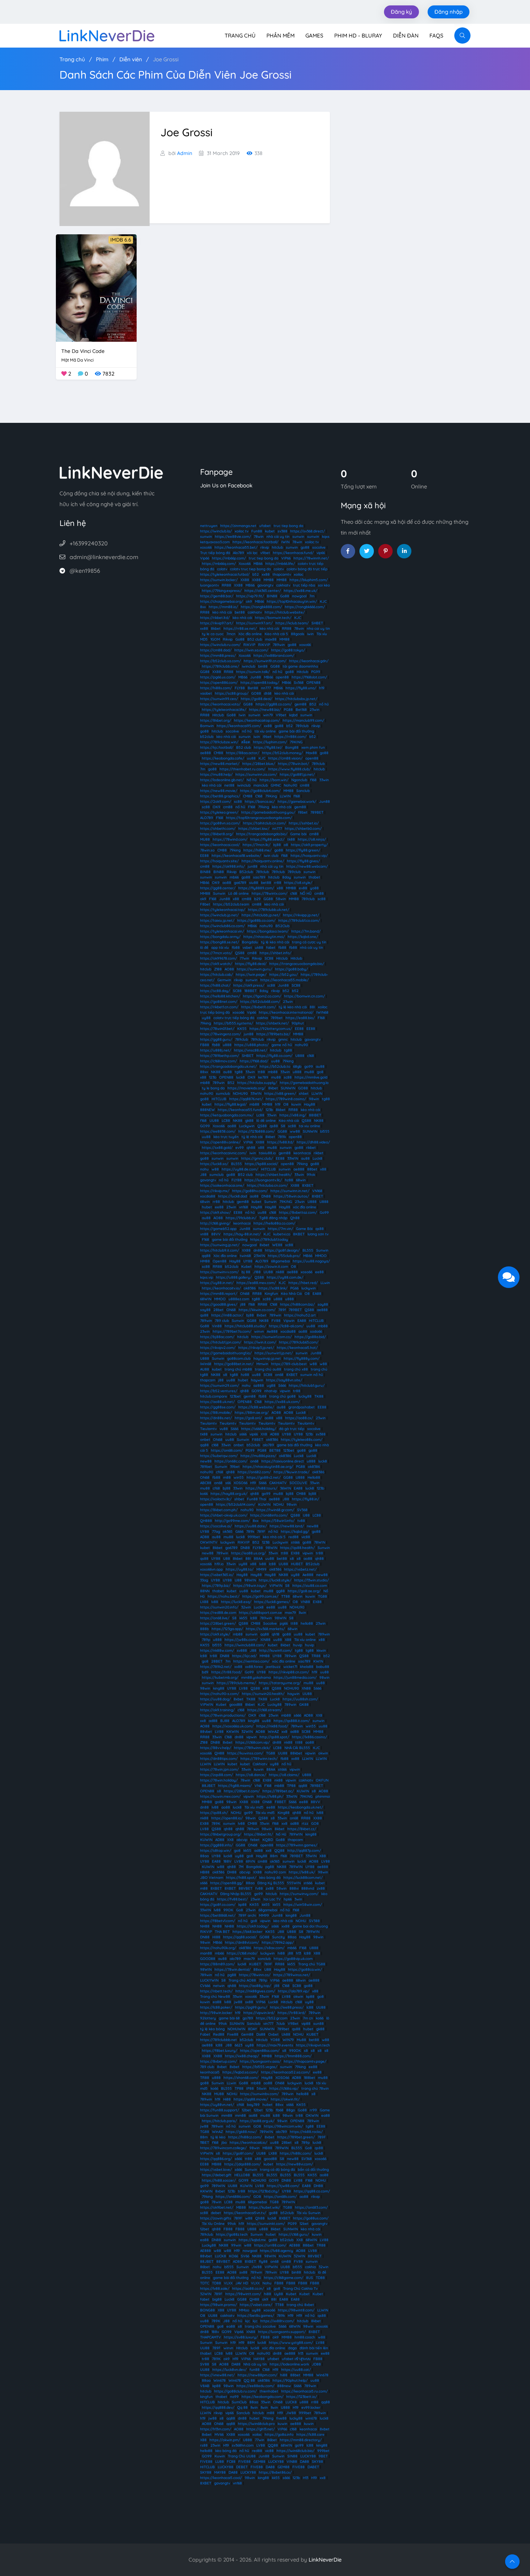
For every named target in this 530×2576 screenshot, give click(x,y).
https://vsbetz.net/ (300, 1569)
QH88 (219, 1753)
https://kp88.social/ (261, 1164)
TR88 (316, 1656)
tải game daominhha (300, 666)
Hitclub (302, 672)
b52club (207, 737)
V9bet (281, 715)
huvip (298, 1645)
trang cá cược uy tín (309, 942)
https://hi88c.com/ (296, 2153)
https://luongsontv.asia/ (260, 2061)
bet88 (240, 612)
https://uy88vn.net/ (217, 2105)
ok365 (228, 1532)
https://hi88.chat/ (215, 985)
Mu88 (301, 2040)
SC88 (269, 958)
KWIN (318, 1661)
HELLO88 (242, 2175)
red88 (293, 1537)
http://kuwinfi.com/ (276, 1650)
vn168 (244, 1207)
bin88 (263, 666)
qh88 (251, 1148)
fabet (271, 948)
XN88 (306, 1688)
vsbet (247, 948)
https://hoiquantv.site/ (219, 861)
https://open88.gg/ (227, 1883)
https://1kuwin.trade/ (291, 1472)
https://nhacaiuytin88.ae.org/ (268, 1467)
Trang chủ (240, 36)
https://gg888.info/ (217, 1845)
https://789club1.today (269, 1240)
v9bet (265, 553)
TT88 (286, 1596)
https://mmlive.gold (311, 1077)
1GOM (215, 639)
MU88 (205, 839)
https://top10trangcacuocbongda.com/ (259, 818)
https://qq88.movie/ (251, 2099)
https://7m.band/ (306, 931)
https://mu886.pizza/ (258, 1456)
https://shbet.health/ (274, 1175)
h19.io (219, 1564)
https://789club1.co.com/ (299, 920)
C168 (259, 796)
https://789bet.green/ (296, 2137)
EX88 (295, 1553)
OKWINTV (209, 1542)
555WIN (294, 1883)
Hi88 (227, 2099)
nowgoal (299, 596)
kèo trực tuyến (226, 1137)
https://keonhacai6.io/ (248, 2143)
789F (261, 1532)
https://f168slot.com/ (309, 677)
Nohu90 (290, 785)
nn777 (266, 688)
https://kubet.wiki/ (264, 2207)
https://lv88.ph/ (270, 1796)
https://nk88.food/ (272, 1726)
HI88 (216, 1937)
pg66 (284, 1623)
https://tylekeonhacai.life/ (224, 710)
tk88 (291, 839)
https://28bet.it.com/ (242, 1791)
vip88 (306, 2024)
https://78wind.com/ (230, 839)
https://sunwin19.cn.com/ (265, 661)
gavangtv (265, 585)
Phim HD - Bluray (358, 36)
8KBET (299, 1234)
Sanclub (303, 791)
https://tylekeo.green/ (219, 812)
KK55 (242, 1029)
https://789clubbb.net (218, 2040)
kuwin (296, 1104)
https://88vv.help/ (216, 1748)
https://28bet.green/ (218, 1623)
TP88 (291, 1786)
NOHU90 (240, 1094)
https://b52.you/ (284, 975)
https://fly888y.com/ (302, 1358)
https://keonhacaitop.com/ (257, 720)
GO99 (205, 1126)
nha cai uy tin (318, 628)
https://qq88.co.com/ (312, 2191)
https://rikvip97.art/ (217, 623)
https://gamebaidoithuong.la (304, 1083)
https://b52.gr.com (272, 2018)
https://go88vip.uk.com (293, 1959)
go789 (248, 2018)
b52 (256, 574)
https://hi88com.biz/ (297, 1304)
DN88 (266, 1196)
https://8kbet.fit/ (259, 1834)
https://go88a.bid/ (310, 1337)
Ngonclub (299, 780)
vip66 (321, 553)
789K (216, 1823)
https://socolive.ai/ (216, 1526)
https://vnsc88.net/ (251, 1050)
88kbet (296, 1753)
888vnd (308, 1888)
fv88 (259, 1888)
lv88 (263, 1564)
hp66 (288, 1899)
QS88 (240, 953)
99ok (311, 1175)
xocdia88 (208, 1196)
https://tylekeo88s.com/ (302, 1440)
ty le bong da (213, 1088)
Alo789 (238, 553)
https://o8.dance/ (251, 1775)
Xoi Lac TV (272, 1899)
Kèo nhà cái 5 (276, 634)
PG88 (288, 710)
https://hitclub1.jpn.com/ (221, 1342)
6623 (238, 2045)
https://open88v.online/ (220, 1142)
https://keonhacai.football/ (255, 542)
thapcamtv (282, 574)
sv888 (242, 1650)
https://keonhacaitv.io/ (221, 1288)
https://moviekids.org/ (246, 1088)
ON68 (245, 1294)
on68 (279, 1375)
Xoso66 (245, 564)
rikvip (265, 547)
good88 (236, 1705)
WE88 (277, 1245)
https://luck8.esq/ (236, 1602)
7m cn (308, 2018)
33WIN (256, 1094)
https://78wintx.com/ (270, 893)
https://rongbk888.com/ (261, 607)
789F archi (247, 1915)
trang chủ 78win (315, 2088)
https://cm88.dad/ (216, 650)
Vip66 (205, 558)
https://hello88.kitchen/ (220, 996)
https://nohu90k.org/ (218, 1948)
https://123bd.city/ (264, 2191)
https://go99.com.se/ (260, 1596)
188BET (251, 991)
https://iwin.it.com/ (260, 1342)
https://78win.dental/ (233, 1969)
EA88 (317, 1294)
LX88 (204, 1602)
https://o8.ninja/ (312, 839)
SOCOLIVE (298, 1483)
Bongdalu (250, 942)
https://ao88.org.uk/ (257, 2121)
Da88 (261, 2034)
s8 (225, 1375)
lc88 (272, 1564)
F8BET (258, 1440)
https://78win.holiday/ (219, 1780)
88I (312, 1007)
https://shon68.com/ (241, 2078)
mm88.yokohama (256, 1678)
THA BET (222, 1932)
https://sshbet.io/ (304, 823)
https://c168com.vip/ (253, 1742)
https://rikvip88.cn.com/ (289, 1672)
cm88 (305, 785)
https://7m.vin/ (281, 1229)
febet (255, 1840)
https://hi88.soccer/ (219, 2180)
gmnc (283, 1039)
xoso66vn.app (211, 1569)
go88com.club (239, 1358)
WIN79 (288, 2040)
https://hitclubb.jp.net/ (261, 915)
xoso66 (206, 547)
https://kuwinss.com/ (245, 1753)
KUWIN (264, 1504)
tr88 (297, 1391)
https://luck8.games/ (272, 1602)
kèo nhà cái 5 (274, 1537)
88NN (205, 1591)
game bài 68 (229, 2018)
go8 (320, 1072)
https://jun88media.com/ (295, 1678)
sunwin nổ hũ (312, 1375)
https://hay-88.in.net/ (242, 1234)
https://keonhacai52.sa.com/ (286, 2072)
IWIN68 (322, 1012)
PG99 (316, 672)
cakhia (262, 1018)
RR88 (226, 585)
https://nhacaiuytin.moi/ (264, 937)
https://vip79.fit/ (250, 596)
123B (266, 1542)
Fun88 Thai (257, 1499)
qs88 (274, 1126)
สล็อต (246, 742)
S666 (282, 1386)
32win (246, 1607)
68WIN (206, 1299)
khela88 (307, 1667)
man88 (206, 1953)
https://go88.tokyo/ (288, 650)
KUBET (255, 1964)
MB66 (258, 564)
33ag (204, 1580)
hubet (207, 1207)
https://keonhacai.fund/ (293, 553)
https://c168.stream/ (265, 1710)
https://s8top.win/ (216, 1851)
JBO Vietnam (212, 1878)
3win (298, 1899)
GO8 (315, 1823)
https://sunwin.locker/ (219, 580)
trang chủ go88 (282, 1396)
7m (312, 596)
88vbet (206, 1732)
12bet (246, 2110)
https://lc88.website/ (256, 1407)
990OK (295, 2051)
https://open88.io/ (227, 1818)
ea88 (217, 2002)
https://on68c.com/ (231, 1461)
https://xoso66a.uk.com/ (233, 1726)
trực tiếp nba (304, 585)
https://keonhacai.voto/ (220, 704)
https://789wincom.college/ (223, 2148)
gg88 (281, 1591)
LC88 (226, 1121)
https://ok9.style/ (215, 1634)
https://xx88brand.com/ (274, 656)
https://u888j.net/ (216, 1050)
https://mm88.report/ (219, 1294)
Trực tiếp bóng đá (215, 553)
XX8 (264, 1434)
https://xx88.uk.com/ (282, 1402)
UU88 (214, 1121)
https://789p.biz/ (216, 1586)
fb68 (280, 2110)
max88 (271, 639)
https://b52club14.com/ (236, 1504)
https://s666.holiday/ (259, 1429)
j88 (243, 1304)
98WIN (271, 1548)
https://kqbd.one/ (303, 937)
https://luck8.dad (233, 1196)
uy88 (206, 1018)
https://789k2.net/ (216, 1667)
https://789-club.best (289, 1364)
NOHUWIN (236, 2029)
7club (281, 2024)
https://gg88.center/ (218, 888)
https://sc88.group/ (232, 693)
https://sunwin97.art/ (254, 623)
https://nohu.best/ (224, 1596)
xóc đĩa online (305, 1207)
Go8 (240, 1910)
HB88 (205, 1872)
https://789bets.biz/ (273, 1034)
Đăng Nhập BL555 (236, 1894)
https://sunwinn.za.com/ (256, 774)
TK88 (319, 1396)
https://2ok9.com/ (216, 802)
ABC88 (206, 1483)
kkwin (321, 1650)
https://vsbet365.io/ (217, 1575)
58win (281, 899)
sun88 (319, 2024)
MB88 (267, 2148)
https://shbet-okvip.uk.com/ (224, 1515)
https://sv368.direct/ (308, 531)
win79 (268, 715)
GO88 (256, 693)
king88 (219, 1688)
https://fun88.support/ (220, 2110)
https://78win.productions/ (223, 1715)
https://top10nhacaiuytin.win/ (292, 601)
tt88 (261, 1072)
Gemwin (224, 980)
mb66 (234, 877)
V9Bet (293, 2024)
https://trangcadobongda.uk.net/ (228, 1066)
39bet (235, 1467)
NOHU (279, 1504)
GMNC (276, 785)
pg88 (270, 1867)
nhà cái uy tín (278, 537)
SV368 (302, 1510)
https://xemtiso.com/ (251, 1661)
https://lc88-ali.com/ (286, 1326)
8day (287, 877)
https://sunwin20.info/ (219, 1607)
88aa (204, 1856)
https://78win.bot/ (293, 764)
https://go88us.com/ (311, 2218)
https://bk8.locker (248, 1932)
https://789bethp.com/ (220, 1056)
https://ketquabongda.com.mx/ (227, 1115)
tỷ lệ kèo (218, 2137)
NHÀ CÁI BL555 (297, 1748)
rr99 (313, 2110)
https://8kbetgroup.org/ (221, 1834)
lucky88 (305, 1396)
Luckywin (247, 1126)
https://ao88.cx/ (299, 1418)
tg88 (288, 1050)
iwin (310, 634)
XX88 (245, 580)
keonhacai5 (210, 2072)
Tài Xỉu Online (213, 2224)
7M (241, 1867)
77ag (216, 1532)
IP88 (250, 2088)
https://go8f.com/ (238, 2153)
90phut (298, 1023)
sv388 (282, 531)
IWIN (285, 542)
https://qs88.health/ (297, 1548)
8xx (203, 607)
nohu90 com (275, 1872)
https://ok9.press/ (249, 985)
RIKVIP (249, 645)
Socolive (270, 1623)
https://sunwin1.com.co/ (271, 1337)
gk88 (249, 1121)
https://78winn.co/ (255, 1975)
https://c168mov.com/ (218, 1061)
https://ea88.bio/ (300, 1018)
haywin (257, 1380)
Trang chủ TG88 (312, 1964)
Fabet (205, 2034)
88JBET (209, 1786)
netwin (219, 1986)
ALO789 (207, 818)
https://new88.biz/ (265, 710)
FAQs (436, 36)
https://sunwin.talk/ (253, 672)
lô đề (204, 948)
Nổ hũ (252, 780)
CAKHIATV (278, 1483)
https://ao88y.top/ (255, 1986)
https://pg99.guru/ (251, 2007)
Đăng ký (401, 12)
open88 (282, 677)
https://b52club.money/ (282, 753)
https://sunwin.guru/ (255, 969)
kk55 (243, 1618)
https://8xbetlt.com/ (259, 1007)
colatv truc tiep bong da (250, 569)
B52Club (282, 926)
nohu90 (266, 926)
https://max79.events (275, 2045)
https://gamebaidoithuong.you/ (268, 812)
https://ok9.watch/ (216, 964)
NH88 (205, 1926)
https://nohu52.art (300, 1315)
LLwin (325, 1283)
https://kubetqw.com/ (219, 1456)
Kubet (246, 1267)
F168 (252, 807)
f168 (313, 780)
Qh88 (295, 1218)
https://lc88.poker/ (216, 2007)
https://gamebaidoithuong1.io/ (226, 1353)
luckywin (309, 1288)
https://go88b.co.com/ (256, 920)
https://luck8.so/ (214, 1164)
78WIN (320, 1542)
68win (301, 1180)
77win (244, 958)
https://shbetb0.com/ (303, 829)
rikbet (311, 1148)
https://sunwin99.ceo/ (219, 699)
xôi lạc (252, 553)
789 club (222, 1321)
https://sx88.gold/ (217, 1148)
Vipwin (289, 1321)
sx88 (249, 2002)
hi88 (281, 1953)
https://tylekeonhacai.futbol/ (225, 574)
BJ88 (225, 1721)
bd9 (205, 1672)
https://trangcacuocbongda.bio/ (297, 964)
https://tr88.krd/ (292, 2013)
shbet (304, 1094)
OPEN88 (313, 683)
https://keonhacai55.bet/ (236, 547)
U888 (300, 1056)
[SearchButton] (462, 36)
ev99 (240, 1148)
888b (204, 1629)
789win (279, 645)
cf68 (220, 1472)
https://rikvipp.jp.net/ (301, 915)
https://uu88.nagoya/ (311, 1261)
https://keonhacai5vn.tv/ (245, 2213)
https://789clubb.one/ (220, 666)
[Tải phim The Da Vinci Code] (96, 287)
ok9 (249, 601)
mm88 (227, 2115)
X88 (288, 1640)
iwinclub (249, 666)
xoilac (299, 574)
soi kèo (324, 585)
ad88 (213, 1721)
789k (282, 1137)
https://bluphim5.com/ (309, 580)
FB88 (205, 1045)
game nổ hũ (282, 1045)
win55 (239, 1477)
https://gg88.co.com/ (274, 704)
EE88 (204, 856)
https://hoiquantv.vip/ (309, 856)
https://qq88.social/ (240, 1937)
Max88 (311, 753)
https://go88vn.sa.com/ (220, 823)
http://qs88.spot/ (274, 1737)
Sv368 (299, 683)
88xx (204, 1072)
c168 (294, 893)
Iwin (242, 715)
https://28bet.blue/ (259, 764)
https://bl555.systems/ (233, 1023)
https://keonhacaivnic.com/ (223, 1153)
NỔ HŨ (306, 893)
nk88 (280, 1272)
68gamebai (281, 1261)
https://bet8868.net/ (218, 1915)
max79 (290, 1613)
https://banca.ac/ (260, 802)
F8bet (205, 904)
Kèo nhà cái (289, 1121)
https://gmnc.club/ (257, 1158)
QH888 (206, 1521)
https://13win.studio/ (312, 1580)
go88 (305, 547)
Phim (102, 59)
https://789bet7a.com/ (232, 1331)
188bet (310, 2078)
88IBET (315, 1115)
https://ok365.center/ (263, 591)
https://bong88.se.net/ (220, 942)
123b (213, 1077)
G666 (239, 1532)
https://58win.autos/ (291, 1196)
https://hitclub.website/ (285, 612)
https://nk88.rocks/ (306, 2132)
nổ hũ (277, 672)
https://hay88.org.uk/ (229, 1494)
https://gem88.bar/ (217, 596)
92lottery (208, 2018)
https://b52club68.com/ (260, 1002)
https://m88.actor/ (227, 1315)
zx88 (270, 1888)
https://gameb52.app (218, 1229)
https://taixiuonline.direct (283, 1461)
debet (216, 2213)
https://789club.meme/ (236, 1683)
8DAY (253, 2029)
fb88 (236, 948)
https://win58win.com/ (303, 1905)
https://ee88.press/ (287, 2007)
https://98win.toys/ (250, 1586)
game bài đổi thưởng (296, 731)
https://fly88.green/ (303, 850)
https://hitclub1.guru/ (307, 1386)
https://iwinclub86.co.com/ (222, 926)
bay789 (253, 2105)
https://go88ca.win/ (305, 1969)
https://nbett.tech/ (216, 1991)
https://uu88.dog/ (215, 1699)
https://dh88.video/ (313, 1142)
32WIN (247, 1732)
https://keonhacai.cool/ (220, 845)
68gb (297, 1066)
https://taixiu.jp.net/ (217, 920)
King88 (284, 1813)
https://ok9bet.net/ (217, 2207)
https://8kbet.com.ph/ (219, 1510)
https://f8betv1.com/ (218, 1921)
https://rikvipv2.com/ (218, 1348)
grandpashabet (302, 1407)
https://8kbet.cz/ (302, 1829)
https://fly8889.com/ (256, 888)
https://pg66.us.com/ (218, 677)
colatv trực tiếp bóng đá (234, 1018)
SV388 (314, 1921)
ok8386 (250, 1288)
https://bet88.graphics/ (220, 796)
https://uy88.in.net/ (217, 1283)
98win (314, 1099)
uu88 (251, 758)
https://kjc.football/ (217, 747)
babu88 (323, 1667)
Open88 (220, 1261)
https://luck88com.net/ (303, 1878)
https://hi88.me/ (257, 850)
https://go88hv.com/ (250, 1191)
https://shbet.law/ (254, 829)
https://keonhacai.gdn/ (309, 661)
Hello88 (314, 1477)
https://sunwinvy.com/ (299, 1894)
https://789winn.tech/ (259, 1759)
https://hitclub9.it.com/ (220, 1250)
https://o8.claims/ (284, 1775)
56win (262, 2088)
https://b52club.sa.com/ (220, 661)
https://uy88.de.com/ (240, 1169)
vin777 (268, 2024)
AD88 (275, 1434)
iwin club (271, 856)
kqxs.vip (207, 1277)
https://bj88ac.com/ (217, 1337)
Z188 (218, 969)
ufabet (265, 526)
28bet (218, 1310)
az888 (259, 1386)
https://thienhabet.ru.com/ (242, 769)
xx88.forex (254, 1667)
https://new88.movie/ (219, 791)
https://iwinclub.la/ (216, 531)
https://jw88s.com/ (241, 1640)
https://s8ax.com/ (269, 1948)
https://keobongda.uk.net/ (301, 1807)
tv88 (301, 1521)
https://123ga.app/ (227, 1629)
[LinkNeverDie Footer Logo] (111, 472)
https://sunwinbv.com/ (259, 2094)
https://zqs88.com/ (217, 1775)
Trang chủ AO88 (242, 1980)
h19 (322, 688)
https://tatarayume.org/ (280, 1683)
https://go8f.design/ (282, 1250)
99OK (228, 1910)
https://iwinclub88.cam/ (245, 1645)
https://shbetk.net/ (272, 1023)
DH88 (232, 1872)
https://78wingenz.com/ (220, 1034)
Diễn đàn (406, 36)
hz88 (289, 1180)
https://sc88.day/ (215, 991)
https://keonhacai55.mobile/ (284, 980)
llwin (302, 1613)
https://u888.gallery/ (234, 1277)
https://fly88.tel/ (268, 747)
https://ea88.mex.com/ (256, 1283)
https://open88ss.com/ (260, 2051)
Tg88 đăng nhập (273, 1218)
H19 (253, 1483)
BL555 (237, 1164)
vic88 (306, 1537)
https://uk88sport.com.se (260, 1613)
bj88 (277, 845)
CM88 (218, 753)
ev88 (303, 888)
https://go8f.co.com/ (218, 1905)
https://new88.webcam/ (307, 866)
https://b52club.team (231, 904)
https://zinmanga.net (238, 526)
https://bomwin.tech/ (273, 618)
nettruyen (209, 526)
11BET (205, 2143)
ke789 (263, 1077)
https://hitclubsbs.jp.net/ (296, 699)
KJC (323, 601)
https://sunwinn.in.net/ (290, 1191)
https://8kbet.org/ (216, 720)
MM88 (269, 580)
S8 (283, 1126)
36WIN (286, 1488)
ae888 (206, 753)
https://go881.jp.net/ (297, 774)
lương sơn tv (318, 1234)
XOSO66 (240, 1483)
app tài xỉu (220, 948)
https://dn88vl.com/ (242, 1942)
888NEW (207, 1110)
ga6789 (240, 883)
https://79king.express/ (222, 591)
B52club (246, 872)
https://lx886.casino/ (310, 1737)
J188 (257, 1272)
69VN (250, 1861)
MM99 (261, 1569)
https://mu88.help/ (216, 774)
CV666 (205, 1986)
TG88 (323, 1596)
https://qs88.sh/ (214, 1813)
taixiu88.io (267, 1153)
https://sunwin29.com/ (220, 1386)
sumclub (223, 1094)
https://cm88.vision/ (285, 758)
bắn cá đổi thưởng (313, 2170)
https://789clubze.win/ (219, 742)
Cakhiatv (260, 1764)
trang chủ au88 (268, 1369)
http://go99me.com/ (232, 1521)
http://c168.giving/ (215, 1223)
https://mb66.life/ (280, 564)
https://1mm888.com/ (293, 2056)
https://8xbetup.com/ (218, 2061)
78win (259, 537)
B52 (313, 704)
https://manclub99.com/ (303, 720)
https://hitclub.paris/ (219, 2121)
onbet (205, 1440)
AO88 (229, 969)
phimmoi (323, 1796)
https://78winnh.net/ (311, 558)
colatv (222, 569)
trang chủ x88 (296, 1369)
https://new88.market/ (220, 764)
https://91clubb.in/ (241, 1218)
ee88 (219, 1207)
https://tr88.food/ (227, 1672)
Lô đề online (238, 893)
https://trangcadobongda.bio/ (262, 834)
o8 (286, 845)
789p (206, 1640)
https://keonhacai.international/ (286, 1012)
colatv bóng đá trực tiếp (307, 569)
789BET (317, 812)
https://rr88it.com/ (290, 737)
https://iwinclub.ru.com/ (220, 645)
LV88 (243, 1688)
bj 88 (246, 1272)
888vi (294, 1888)
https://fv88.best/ (232, 1899)
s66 (228, 1483)
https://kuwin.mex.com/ (220, 1796)
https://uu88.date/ (251, 1526)
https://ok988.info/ (229, 866)
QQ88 (279, 1851)
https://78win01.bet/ (217, 1029)
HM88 (205, 1261)
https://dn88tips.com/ (219, 1759)
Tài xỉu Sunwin (309, 2213)
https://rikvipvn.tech (313, 2045)
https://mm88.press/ (218, 656)
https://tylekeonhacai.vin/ (222, 931)
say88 (323, 1304)
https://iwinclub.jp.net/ (219, 915)
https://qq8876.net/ (246, 1099)
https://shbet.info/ (275, 953)
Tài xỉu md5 (254, 1807)
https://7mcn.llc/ (257, 845)
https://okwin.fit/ (285, 2099)
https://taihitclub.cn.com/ (264, 823)
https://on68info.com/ (269, 1515)
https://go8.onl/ (248, 1418)
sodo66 (316, 1331)
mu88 (309, 1072)
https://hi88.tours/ (261, 1488)
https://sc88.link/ (273, 1288)
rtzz (305, 1823)
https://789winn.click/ (252, 1748)
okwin (323, 1753)
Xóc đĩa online (250, 634)
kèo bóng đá (270, 1878)
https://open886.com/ (219, 683)
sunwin (206, 537)
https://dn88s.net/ (216, 1418)
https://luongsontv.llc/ (263, 1180)
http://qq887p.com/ (304, 1851)
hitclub (277, 547)
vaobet (206, 693)
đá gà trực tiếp (292, 1429)
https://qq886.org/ (216, 2159)
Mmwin (262, 1364)
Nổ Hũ (281, 1834)
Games (314, 36)
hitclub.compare (214, 1396)
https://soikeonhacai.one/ (222, 1185)
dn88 (258, 1250)
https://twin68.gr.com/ (275, 1510)
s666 (243, 1434)
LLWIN (285, 796)
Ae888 (272, 1331)
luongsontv (209, 585)
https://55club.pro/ (284, 1256)
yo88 (314, 888)
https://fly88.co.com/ (274, 1056)
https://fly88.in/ (306, 1499)
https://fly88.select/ (267, 839)
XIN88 (265, 1640)
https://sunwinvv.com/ (219, 1272)
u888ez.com (239, 1299)
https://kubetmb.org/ (220, 1678)
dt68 (268, 693)
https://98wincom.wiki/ (283, 2126)
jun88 (253, 866)
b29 (257, 899)
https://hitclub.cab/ (217, 975)
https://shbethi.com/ (218, 829)
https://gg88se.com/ (218, 1407)
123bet (235, 1396)
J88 (203, 1175)
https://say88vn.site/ (284, 1380)
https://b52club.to (275, 1066)
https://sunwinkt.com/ (266, 2224)
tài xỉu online (265, 731)
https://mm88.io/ (223, 607)
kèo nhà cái (222, 612)
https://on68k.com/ (280, 2197)
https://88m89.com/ (217, 1964)
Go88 (285, 596)
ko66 (204, 1494)
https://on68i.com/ (227, 1450)
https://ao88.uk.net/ (217, 1402)
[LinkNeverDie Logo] (107, 35)
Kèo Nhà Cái (291, 1294)
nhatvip (271, 1391)
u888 (227, 1045)
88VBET (246, 1888)
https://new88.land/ (287, 1526)
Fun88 (257, 531)
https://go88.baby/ (291, 969)
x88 (280, 888)
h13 (299, 1953)
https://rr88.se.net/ (240, 628)
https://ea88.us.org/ (248, 1553)
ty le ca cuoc (213, 634)
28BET (217, 1661)
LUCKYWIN (209, 1980)
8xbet (264, 1245)
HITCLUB (219, 1099)
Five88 (233, 2034)
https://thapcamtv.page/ (305, 2061)
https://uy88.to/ (240, 1569)
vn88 (204, 1234)
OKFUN (322, 1780)
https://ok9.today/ (253, 1926)
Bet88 (253, 688)
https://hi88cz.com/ (245, 2137)
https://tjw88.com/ (283, 2186)
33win (324, 780)
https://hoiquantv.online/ (263, 861)
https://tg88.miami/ (235, 1786)
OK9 (217, 807)
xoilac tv (242, 531)
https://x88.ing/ (293, 1115)
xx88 (266, 574)
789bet (277, 1018)
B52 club (255, 639)
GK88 (304, 1705)
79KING (296, 742)
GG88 (275, 666)
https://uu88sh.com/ (300, 1699)
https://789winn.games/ (297, 1845)
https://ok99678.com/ (218, 958)
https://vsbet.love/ (216, 2170)
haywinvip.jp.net (267, 1358)
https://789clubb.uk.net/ (269, 910)
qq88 (206, 1256)
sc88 (238, 802)
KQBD (268, 1840)
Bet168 (301, 710)
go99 (309, 1066)
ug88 (271, 1386)
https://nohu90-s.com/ (220, 1694)
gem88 (301, 704)
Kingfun (271, 1294)
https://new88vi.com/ (295, 2164)
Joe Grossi (166, 59)
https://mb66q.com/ (219, 564)
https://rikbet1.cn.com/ (219, 1007)
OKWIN (312, 2115)
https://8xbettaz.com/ (298, 1212)
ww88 (295, 1131)
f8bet (303, 812)
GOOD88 (208, 1959)
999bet (254, 1537)
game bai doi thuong (310, 1926)
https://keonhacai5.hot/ (297, 1348)
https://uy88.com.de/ (285, 1277)
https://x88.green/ (280, 1094)
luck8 (240, 1077)
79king (264, 807)
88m (274, 1856)
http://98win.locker (216, 2013)
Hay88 (310, 1104)
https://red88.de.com (218, 1613)
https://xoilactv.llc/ (216, 1499)
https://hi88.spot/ (241, 1878)
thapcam (208, 1380)
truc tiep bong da (288, 526)
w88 (215, 1169)
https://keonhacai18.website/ (236, 856)
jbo (224, 2143)
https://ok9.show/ (215, 1212)
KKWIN (233, 1732)
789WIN (296, 1834)
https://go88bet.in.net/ (234, 1364)
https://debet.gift (217, 2175)
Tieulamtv (208, 1423)
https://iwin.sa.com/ (251, 650)
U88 (306, 1515)
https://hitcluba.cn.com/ (267, 1185)
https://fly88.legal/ (231, 1104)
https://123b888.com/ (257, 1131)
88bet (312, 1169)
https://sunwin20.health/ (263, 1694)
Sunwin (219, 893)
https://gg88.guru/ (216, 1039)
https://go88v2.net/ (264, 1477)
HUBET (297, 1564)
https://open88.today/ (260, 683)
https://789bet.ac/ (278, 1791)
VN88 (305, 1602)
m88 (227, 1477)
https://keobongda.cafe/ (223, 758)
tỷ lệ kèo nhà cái (275, 942)
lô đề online (266, 1121)
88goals (298, 634)
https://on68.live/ (215, 1618)
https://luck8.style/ (275, 1580)
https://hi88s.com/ (216, 688)
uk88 (259, 948)
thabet (314, 877)
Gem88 (247, 2034)
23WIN (259, 1256)
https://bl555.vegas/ (260, 2067)
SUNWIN (288, 1088)
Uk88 (286, 2034)
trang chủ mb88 (238, 1369)
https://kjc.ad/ (244, 1656)
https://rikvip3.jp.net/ (256, 1348)
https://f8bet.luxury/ (220, 2051)
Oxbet (273, 2034)
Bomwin (207, 726)
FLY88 (240, 688)
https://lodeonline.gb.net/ (222, 780)
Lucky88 (275, 1705)
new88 (206, 1461)
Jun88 (256, 677)
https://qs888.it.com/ (292, 1721)
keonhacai (302, 1153)
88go (291, 2110)
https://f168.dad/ (254, 1061)
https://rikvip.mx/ (215, 1191)
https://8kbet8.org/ (217, 834)
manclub (261, 785)
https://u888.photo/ (251, 1045)
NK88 (216, 1072)
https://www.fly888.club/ (290, 769)
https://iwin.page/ (251, 975)
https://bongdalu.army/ (220, 937)
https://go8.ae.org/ (304, 1591)
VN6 (258, 1786)
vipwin (285, 1391)
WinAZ (273, 1732)
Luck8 (317, 1158)
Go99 (324, 1212)
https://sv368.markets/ (265, 1629)
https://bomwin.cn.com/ (304, 996)
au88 (320, 1066)
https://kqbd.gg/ (295, 1532)
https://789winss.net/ (292, 1975)
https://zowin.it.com (271, 1267)
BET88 (275, 1450)
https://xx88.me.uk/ (301, 591)
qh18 (276, 1634)
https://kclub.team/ (292, 623)
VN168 (317, 1191)
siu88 (254, 883)
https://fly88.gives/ (303, 861)
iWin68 (206, 1364)
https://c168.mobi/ (242, 1953)
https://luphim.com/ (270, 742)
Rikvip (228, 639)
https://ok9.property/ (309, 845)
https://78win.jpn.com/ (219, 1769)
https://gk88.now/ (241, 2132)
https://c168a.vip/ (284, 2088)
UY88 (248, 1261)
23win (315, 710)
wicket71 (290, 1667)
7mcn (231, 634)
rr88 (278, 883)
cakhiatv (283, 585)
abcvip (242, 1840)
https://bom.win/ (274, 780)
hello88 (307, 1623)
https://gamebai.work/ (297, 802)
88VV (216, 1234)
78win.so (207, 850)
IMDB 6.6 (121, 240)
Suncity (279, 1937)
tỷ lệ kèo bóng (212, 2029)
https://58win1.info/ (278, 1521)
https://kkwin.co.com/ (257, 1310)
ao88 (227, 883)
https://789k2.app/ (278, 1942)
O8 (286, 1104)
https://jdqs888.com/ (242, 2164)
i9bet (267, 737)
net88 (229, 785)
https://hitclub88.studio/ (245, 1326)
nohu (204, 1169)
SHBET (317, 623)
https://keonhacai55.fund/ (240, 1110)
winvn (259, 1331)
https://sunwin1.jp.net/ (274, 1353)
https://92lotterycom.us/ (271, 1029)
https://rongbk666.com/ (305, 607)
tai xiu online (310, 1126)
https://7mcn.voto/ (216, 953)
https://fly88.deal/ (251, 964)
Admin (185, 153)
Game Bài (304, 1229)
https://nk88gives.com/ (255, 1991)
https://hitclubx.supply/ (257, 1083)
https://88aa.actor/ (243, 753)
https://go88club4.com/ (260, 791)
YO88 (275, 2040)
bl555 (325, 1131)
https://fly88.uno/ (301, 688)
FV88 (276, 1321)
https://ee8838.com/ (218, 1131)
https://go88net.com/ (219, 1002)
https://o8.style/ (298, 883)
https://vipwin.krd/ (259, 2013)
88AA (258, 1559)
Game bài (298, 834)
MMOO (321, 1256)
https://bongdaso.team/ (268, 931)
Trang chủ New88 (215, 1997)
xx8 (203, 1721)
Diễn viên (131, 59)
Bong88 (292, 747)
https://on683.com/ (311, 2207)
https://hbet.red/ (303, 1283)
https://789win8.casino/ (286, 1099)
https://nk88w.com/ (217, 1650)
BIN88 (272, 596)
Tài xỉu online (305, 1640)
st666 (295, 1542)
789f (282, 1310)
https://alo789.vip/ (294, 1991)
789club (302, 726)
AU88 (205, 1369)
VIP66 (286, 558)
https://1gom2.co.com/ (262, 996)
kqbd (293, 715)
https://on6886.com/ (233, 2197)
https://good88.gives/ (219, 1304)
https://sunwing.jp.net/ (220, 1245)
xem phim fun (313, 747)
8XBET (308, 1185)
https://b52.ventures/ (219, 1391)
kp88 (242, 1905)
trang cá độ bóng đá (277, 2170)
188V (228, 1861)
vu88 (224, 1429)
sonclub (264, 1959)
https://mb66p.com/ (229, 558)
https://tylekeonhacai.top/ (223, 910)
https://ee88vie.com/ (233, 537)
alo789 (268, 1445)
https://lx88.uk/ (302, 1872)
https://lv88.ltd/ (281, 1142)
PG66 (294, 1288)
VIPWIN (276, 1586)
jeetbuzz (273, 1667)
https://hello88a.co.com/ (274, 1223)
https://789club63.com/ (299, 1342)
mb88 (273, 1072)
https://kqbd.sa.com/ (240, 2072)
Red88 (219, 2034)
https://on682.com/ (254, 1472)
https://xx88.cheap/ (242, 2056)
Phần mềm (281, 36)
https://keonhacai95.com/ (239, 726)
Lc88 (260, 1115)
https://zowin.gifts (216, 2218)
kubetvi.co (282, 1234)
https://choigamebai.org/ (222, 601)
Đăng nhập (449, 12)
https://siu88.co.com (310, 1586)
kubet (270, 531)
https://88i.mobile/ (216, 1413)
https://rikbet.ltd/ (215, 618)
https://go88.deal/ (257, 699)
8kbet (216, 628)
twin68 (245, 1256)
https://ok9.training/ (217, 1710)
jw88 (238, 2002)
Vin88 (217, 1326)
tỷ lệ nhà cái (252, 1137)
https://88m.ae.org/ (252, 1413)
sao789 (259, 877)
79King (271, 796)
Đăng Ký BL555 (271, 1883)
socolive (319, 547)
